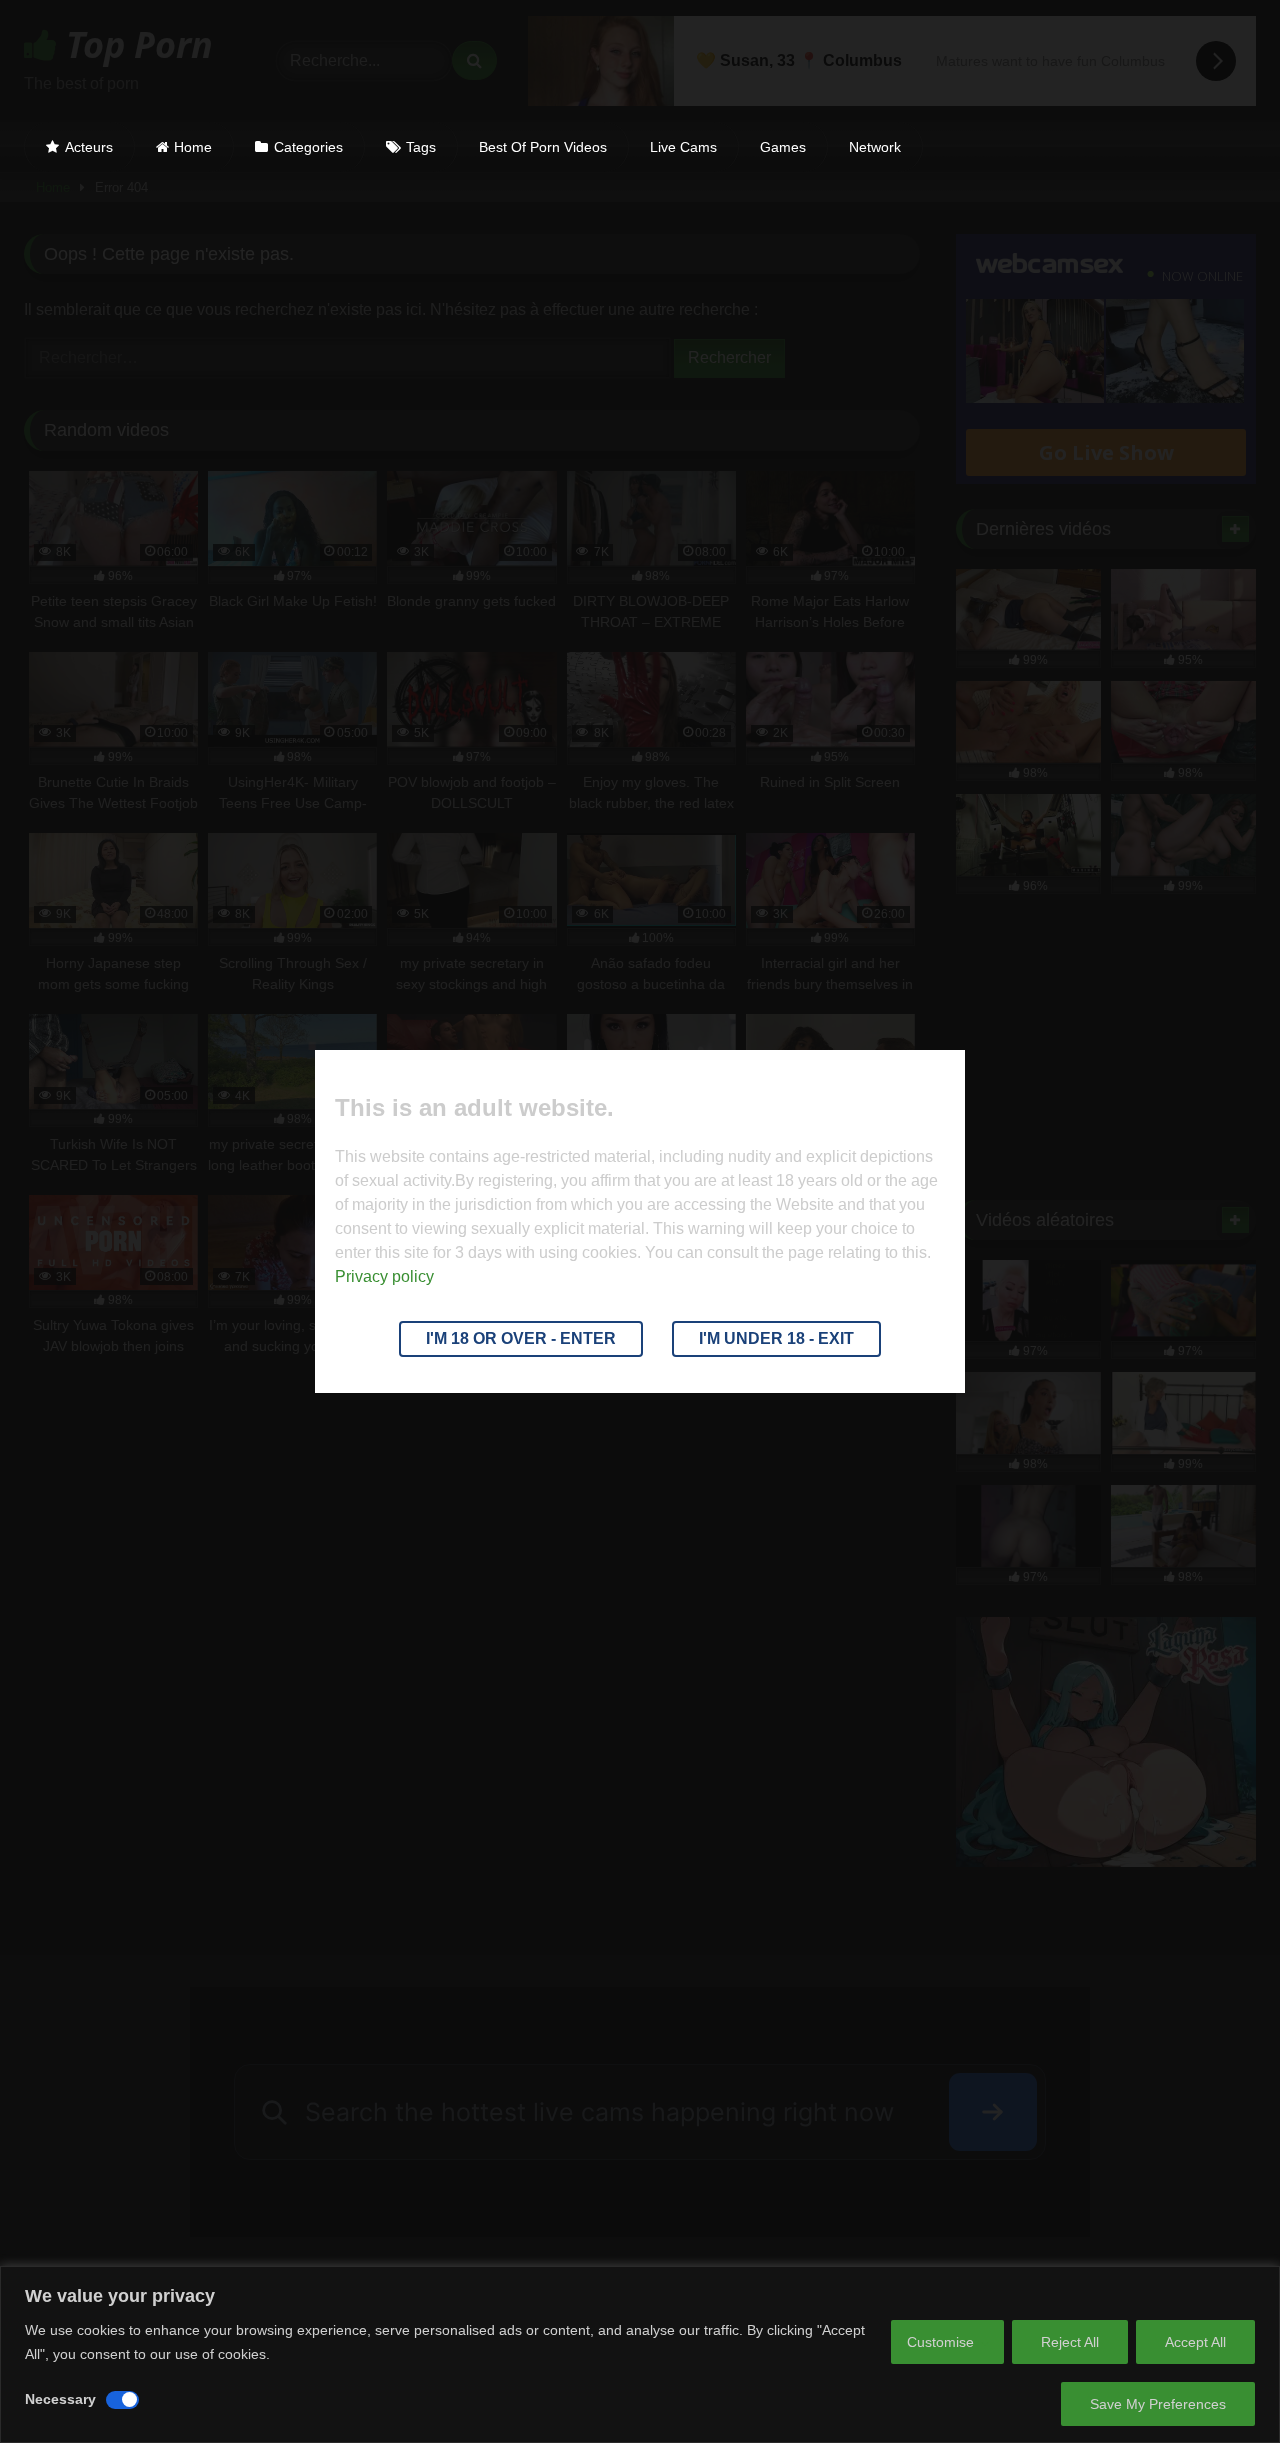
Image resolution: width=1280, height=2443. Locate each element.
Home (193, 147)
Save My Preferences (1158, 2404)
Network (875, 147)
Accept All (1195, 2342)
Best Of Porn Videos (543, 147)
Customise (940, 2342)
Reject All (1070, 2342)
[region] (640, 2354)
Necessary (60, 2399)
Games (783, 147)
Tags (421, 147)
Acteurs (89, 147)
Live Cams (683, 147)
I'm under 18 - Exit (776, 1338)
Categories (308, 147)
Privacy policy (384, 1276)
